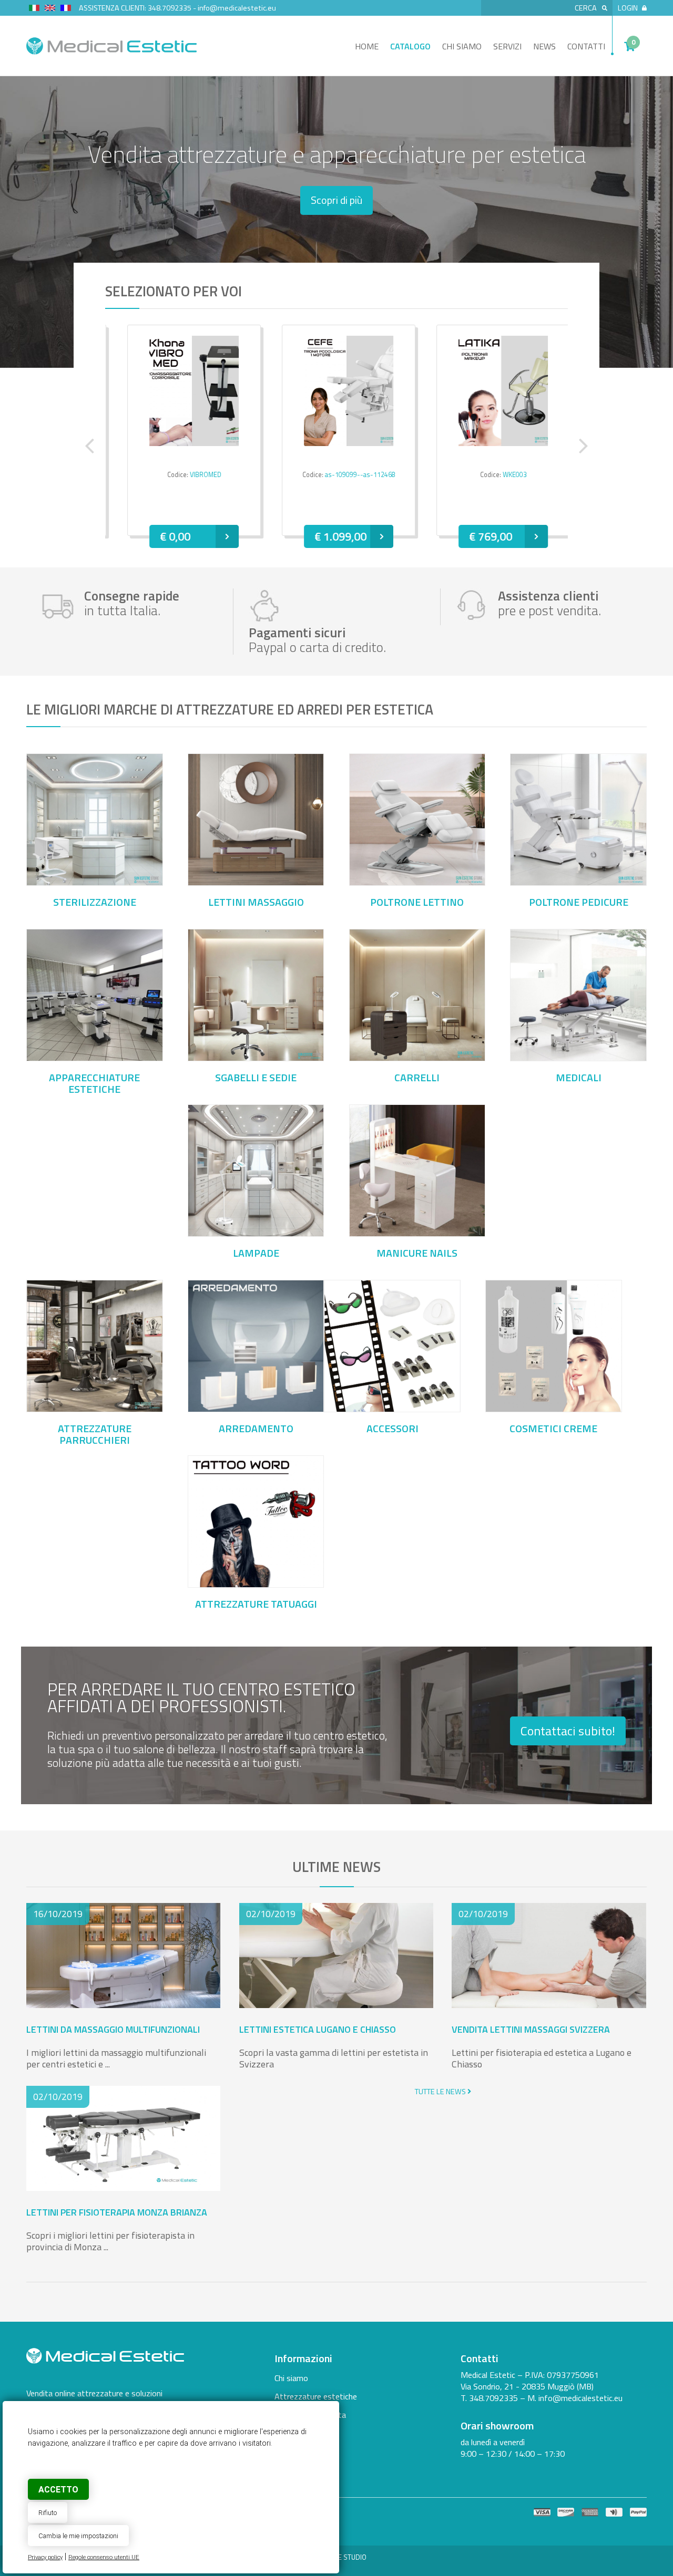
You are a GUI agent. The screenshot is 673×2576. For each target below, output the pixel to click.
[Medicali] (578, 1057)
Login (628, 8)
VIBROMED (194, 475)
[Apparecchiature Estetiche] (95, 1057)
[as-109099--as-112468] (337, 391)
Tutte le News (441, 2092)
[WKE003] (492, 391)
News (544, 46)
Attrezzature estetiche (316, 2396)
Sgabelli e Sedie (256, 1078)
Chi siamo (462, 46)
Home (367, 46)
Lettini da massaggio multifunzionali (113, 2029)
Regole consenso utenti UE (104, 2557)
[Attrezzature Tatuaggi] (256, 1584)
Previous (89, 446)
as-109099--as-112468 (349, 475)
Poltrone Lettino (417, 902)
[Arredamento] (256, 1408)
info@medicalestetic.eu (237, 8)
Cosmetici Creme (553, 1429)
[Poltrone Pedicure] (578, 882)
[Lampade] (256, 1233)
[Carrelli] (417, 1057)
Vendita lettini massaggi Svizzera (531, 2029)
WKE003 (503, 475)
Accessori (392, 1429)
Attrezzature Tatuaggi (256, 1604)
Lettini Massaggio (256, 902)
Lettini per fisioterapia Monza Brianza (117, 2212)
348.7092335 (170, 8)
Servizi (507, 46)
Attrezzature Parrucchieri (95, 1434)
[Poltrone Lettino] (417, 882)
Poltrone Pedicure (579, 902)
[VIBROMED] (182, 391)
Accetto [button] (58, 2490)
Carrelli (417, 1078)
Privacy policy (45, 2557)
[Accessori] (392, 1408)
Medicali (579, 1078)
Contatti (586, 46)
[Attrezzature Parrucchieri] (95, 1408)
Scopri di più (336, 200)
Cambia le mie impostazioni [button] (78, 2536)
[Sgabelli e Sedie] (256, 1057)
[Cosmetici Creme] (554, 1408)
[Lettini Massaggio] (256, 882)
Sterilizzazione (95, 902)
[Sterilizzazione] (95, 882)
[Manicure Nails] (417, 1233)
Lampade (256, 1253)
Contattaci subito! (568, 1731)
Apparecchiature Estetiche (94, 1083)
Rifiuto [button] (48, 2513)
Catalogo (410, 46)
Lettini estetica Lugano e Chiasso (318, 2029)
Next (584, 446)
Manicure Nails (417, 1253)
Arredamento (256, 1429)
